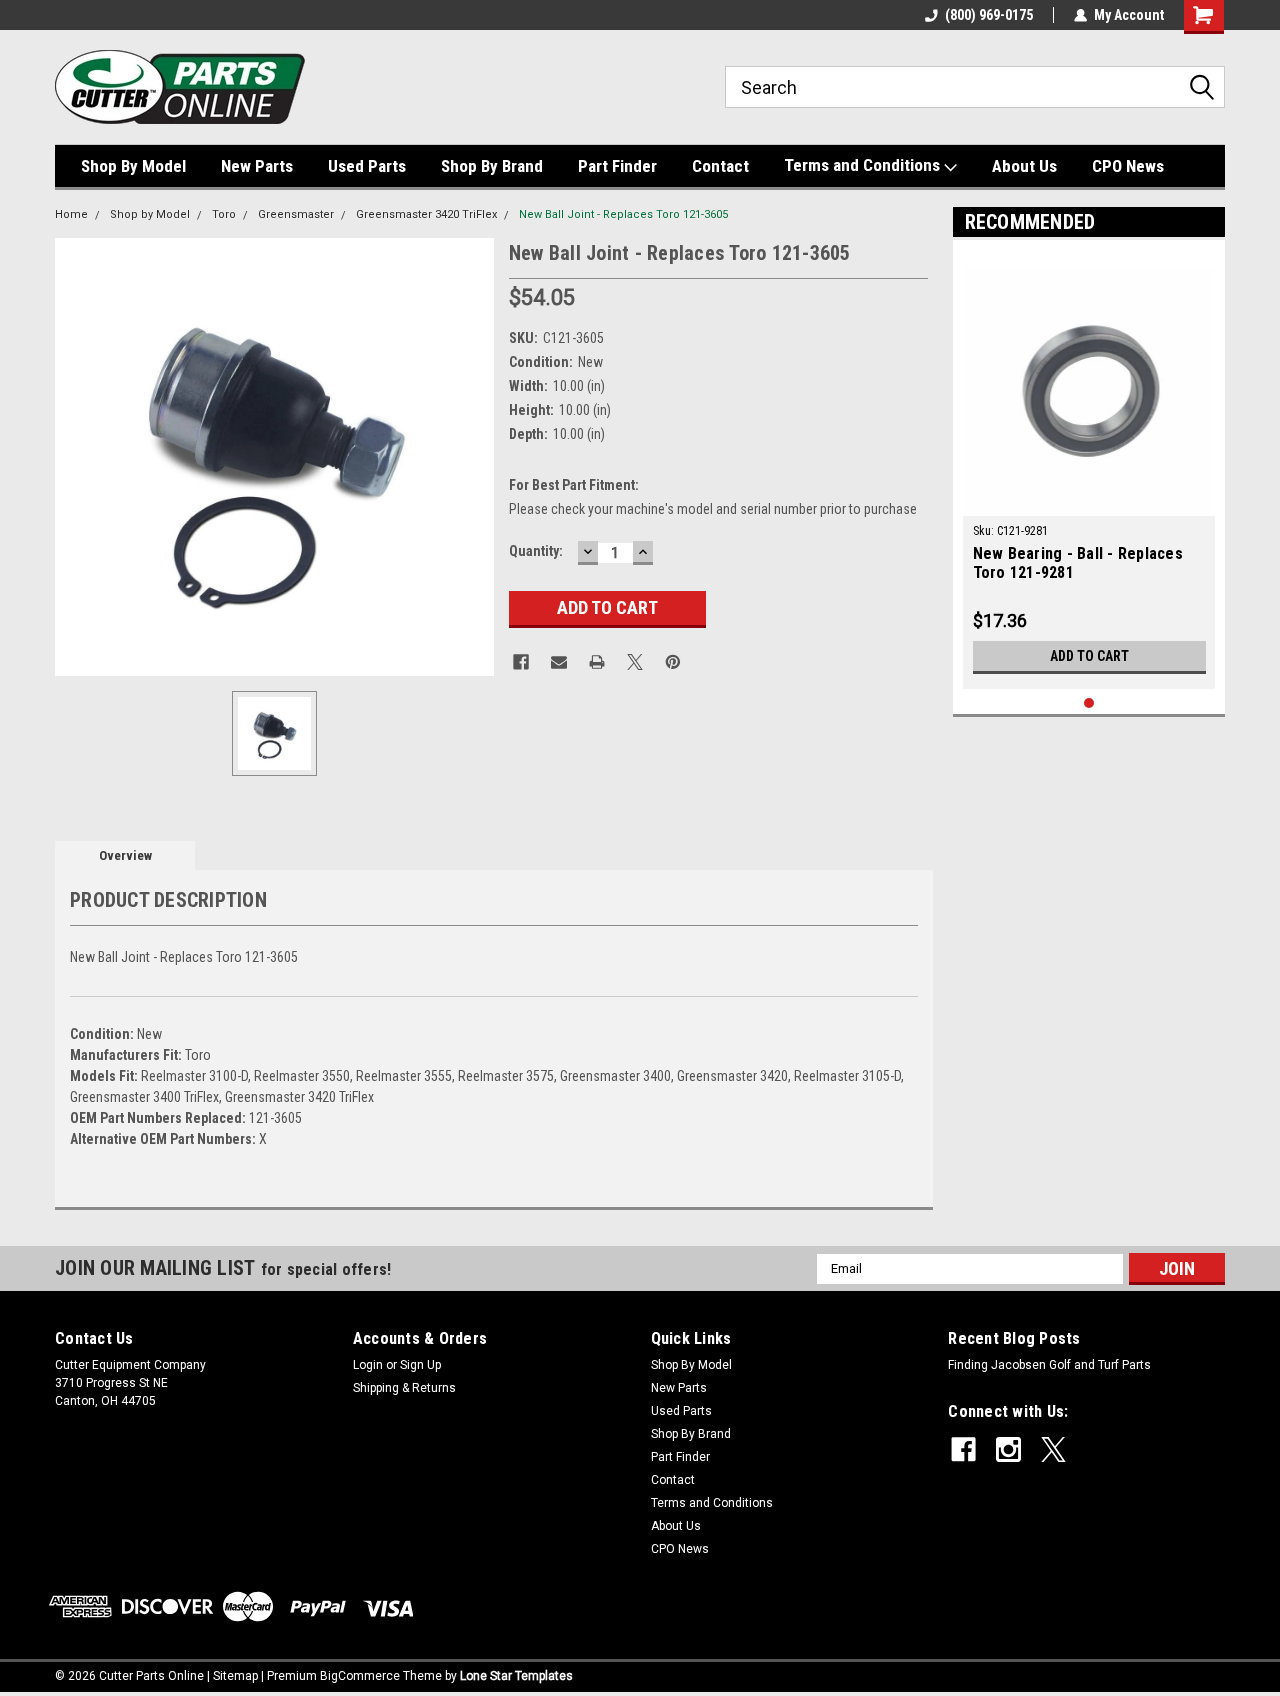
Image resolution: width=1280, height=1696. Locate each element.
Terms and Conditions (864, 165)
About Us (1024, 166)
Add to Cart (1089, 656)
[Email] (559, 662)
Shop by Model (150, 214)
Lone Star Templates (516, 1676)
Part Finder (617, 166)
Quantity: (536, 551)
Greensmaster (296, 214)
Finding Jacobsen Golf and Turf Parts (1049, 1365)
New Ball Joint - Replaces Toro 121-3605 (623, 214)
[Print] (597, 662)
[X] (635, 662)
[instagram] (1008, 1449)
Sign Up (420, 1365)
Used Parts (367, 166)
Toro (224, 214)
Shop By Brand (492, 166)
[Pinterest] (673, 662)
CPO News (1128, 166)
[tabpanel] (1089, 469)
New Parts (257, 166)
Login (368, 1365)
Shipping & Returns (404, 1388)
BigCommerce (360, 1676)
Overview (125, 855)
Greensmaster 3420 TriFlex (426, 214)
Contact (720, 166)
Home (71, 214)
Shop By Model (133, 166)
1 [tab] (1089, 703)
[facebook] (963, 1449)
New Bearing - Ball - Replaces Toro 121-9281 (1078, 563)
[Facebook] (521, 662)
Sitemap (235, 1676)
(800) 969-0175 (989, 15)
